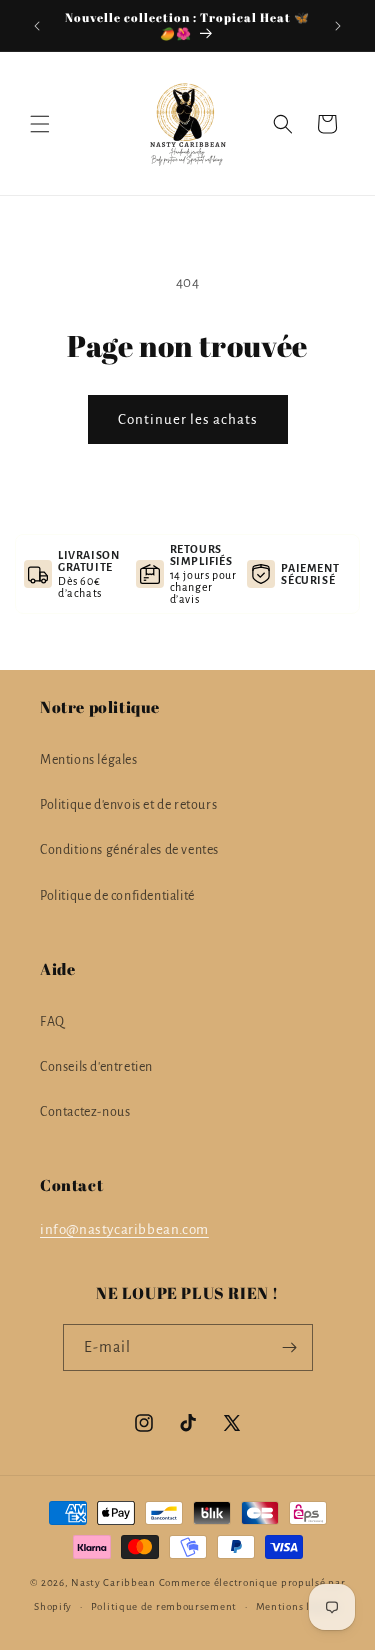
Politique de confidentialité (117, 896)
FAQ (52, 1022)
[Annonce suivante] (338, 26)
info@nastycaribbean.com (124, 1229)
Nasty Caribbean (113, 1582)
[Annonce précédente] (37, 26)
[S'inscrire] (290, 1347)
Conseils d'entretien (96, 1067)
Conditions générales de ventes (129, 850)
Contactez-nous (85, 1112)
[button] (40, 124)
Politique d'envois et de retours (128, 805)
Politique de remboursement (164, 1606)
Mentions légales (89, 760)
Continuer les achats (188, 419)
